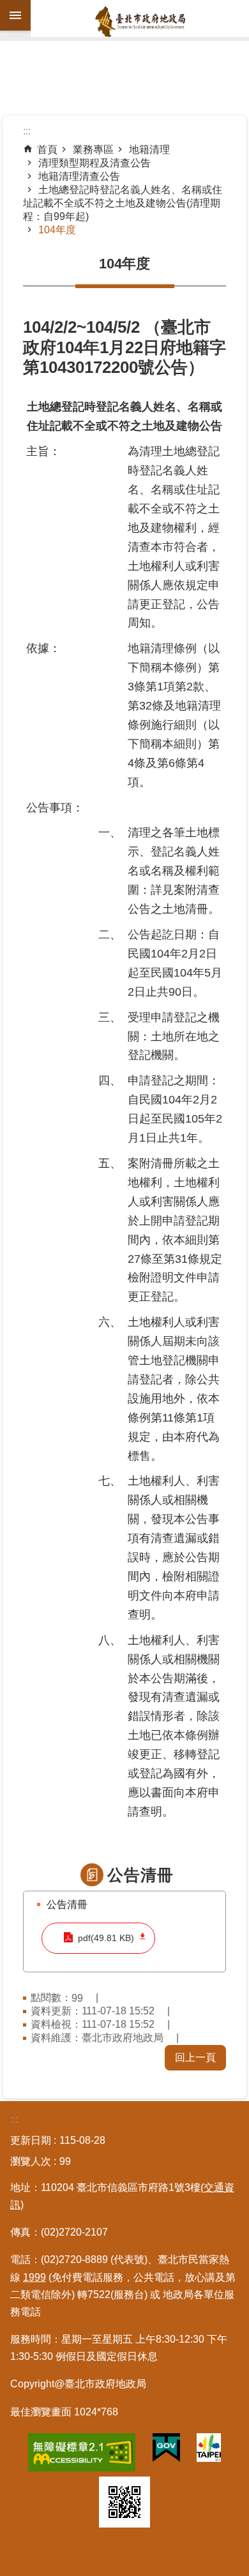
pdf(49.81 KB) (106, 1938)
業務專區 (93, 149)
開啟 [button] (15, 15)
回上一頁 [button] (195, 2057)
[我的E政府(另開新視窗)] (166, 2450)
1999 (34, 2277)
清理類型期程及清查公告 (94, 163)
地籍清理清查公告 (79, 176)
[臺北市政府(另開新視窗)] (209, 2450)
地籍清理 (149, 149)
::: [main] (27, 131)
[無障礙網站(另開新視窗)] (82, 2455)
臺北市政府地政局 (140, 22)
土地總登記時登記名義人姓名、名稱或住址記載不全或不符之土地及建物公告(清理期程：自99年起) (123, 203)
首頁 (47, 149)
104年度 (57, 230)
